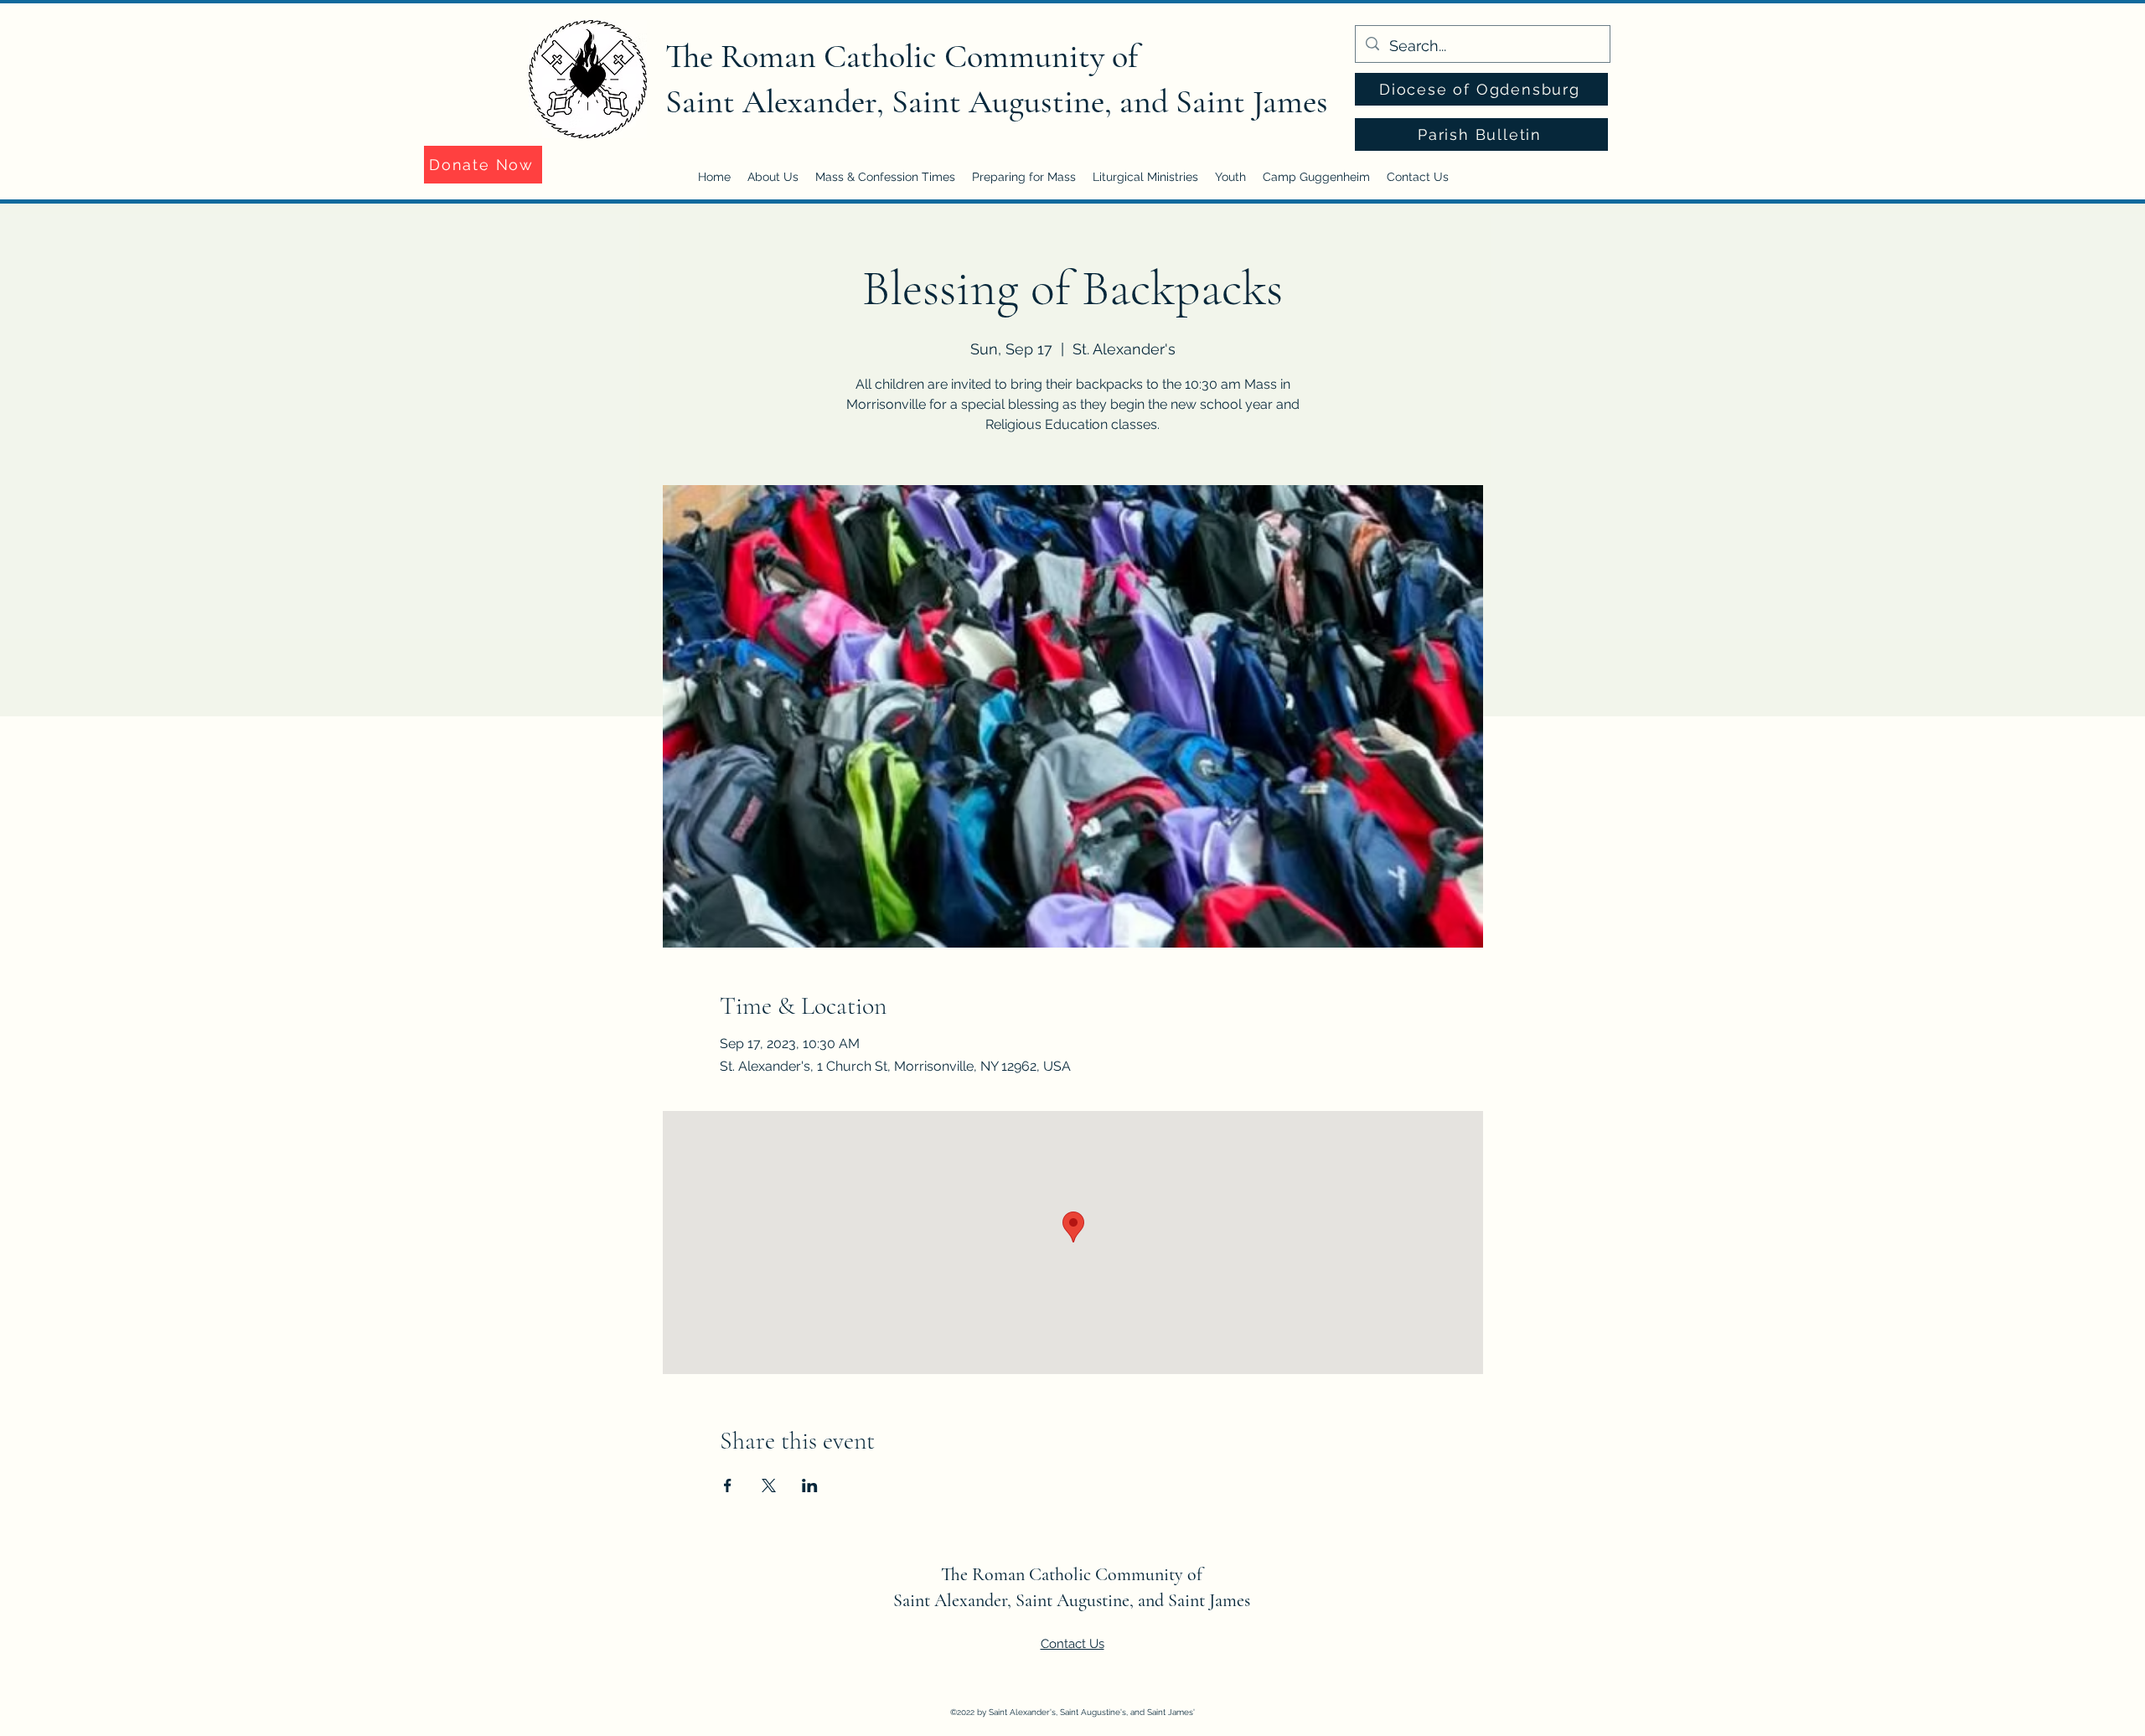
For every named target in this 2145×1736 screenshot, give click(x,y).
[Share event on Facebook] (728, 1485)
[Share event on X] (769, 1485)
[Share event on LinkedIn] (810, 1485)
